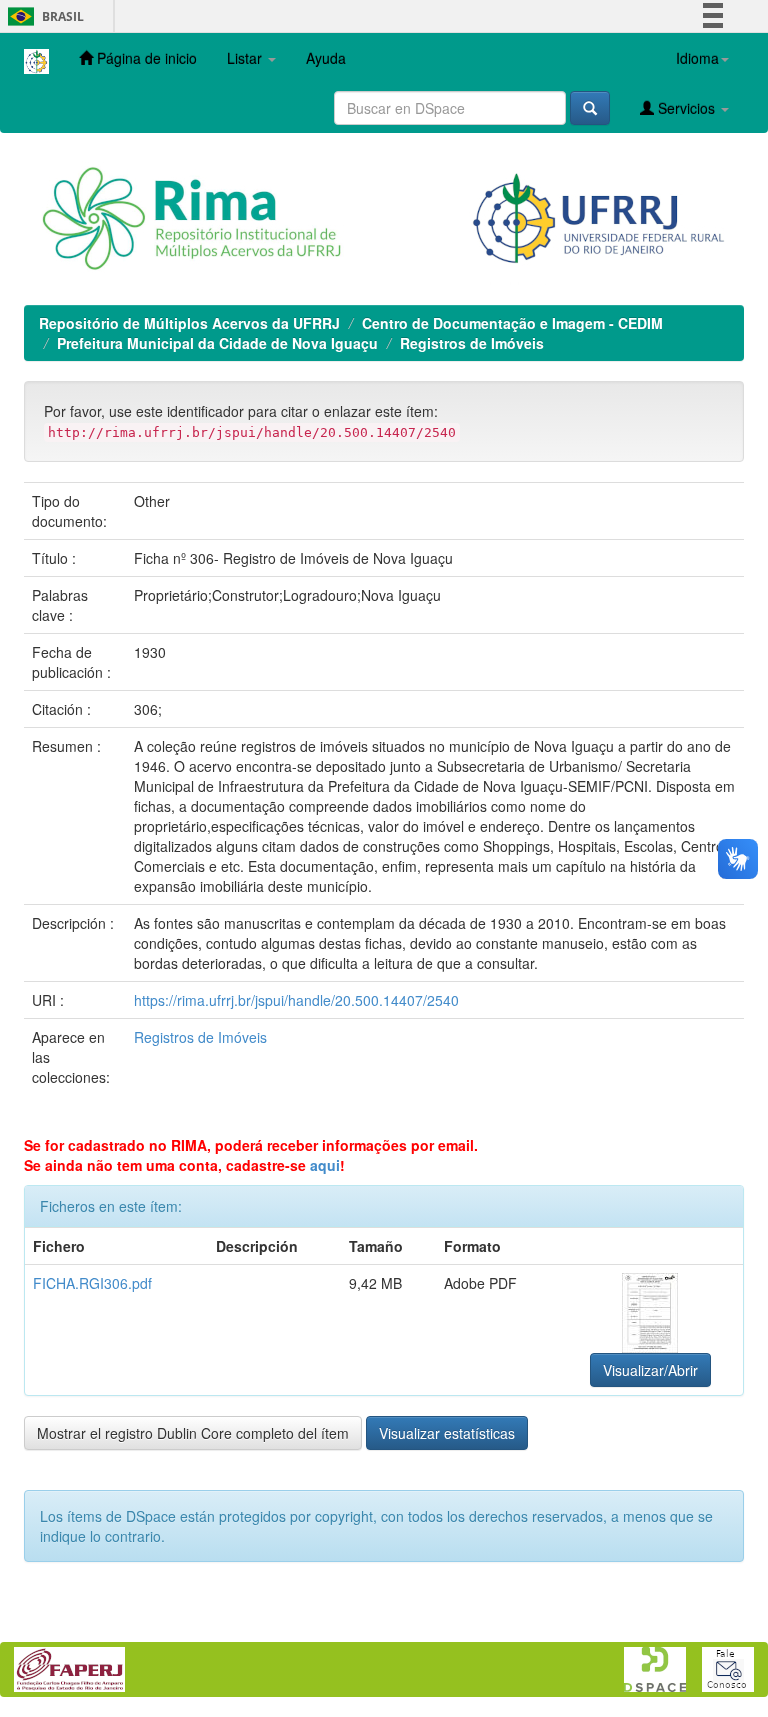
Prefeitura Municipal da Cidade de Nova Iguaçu (217, 343)
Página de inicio (145, 58)
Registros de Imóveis (472, 343)
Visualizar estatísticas (447, 1433)
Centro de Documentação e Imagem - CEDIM (512, 323)
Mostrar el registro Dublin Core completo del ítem (193, 1433)
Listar (246, 58)
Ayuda (326, 58)
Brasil (42, 16)
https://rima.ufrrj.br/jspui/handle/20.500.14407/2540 (296, 1000)
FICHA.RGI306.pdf (92, 1283)
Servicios (686, 108)
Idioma (697, 58)
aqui (325, 1165)
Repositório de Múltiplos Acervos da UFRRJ (189, 323)
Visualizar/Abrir (650, 1370)
